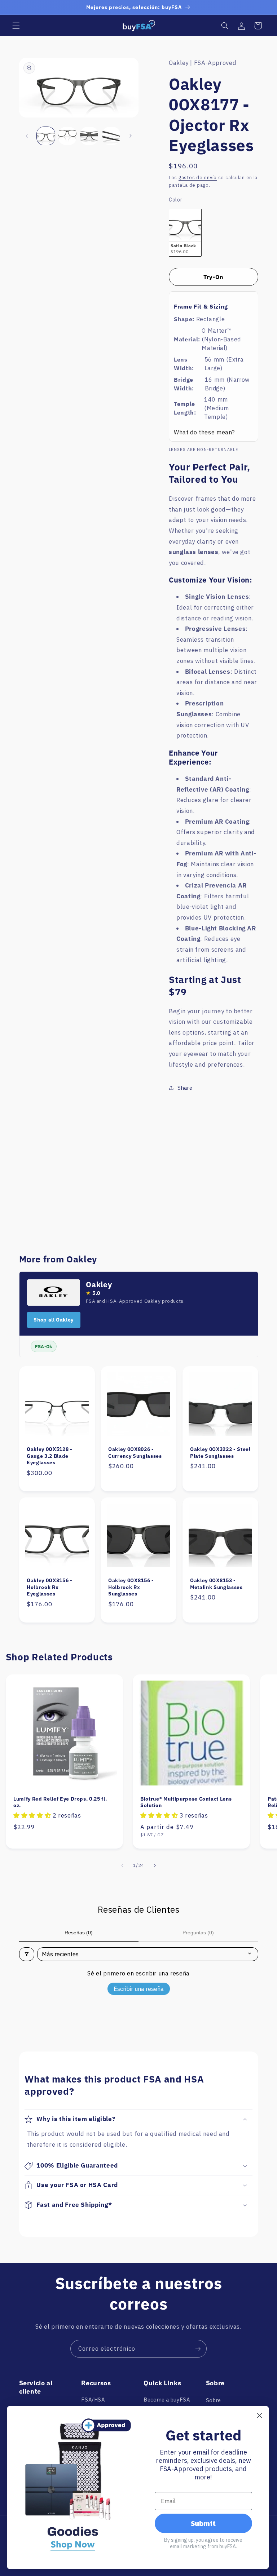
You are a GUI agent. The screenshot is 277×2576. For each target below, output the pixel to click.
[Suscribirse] (198, 2349)
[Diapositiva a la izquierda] (27, 136)
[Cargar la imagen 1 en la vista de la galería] (46, 136)
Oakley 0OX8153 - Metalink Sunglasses (216, 1584)
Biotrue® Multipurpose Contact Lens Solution (186, 1802)
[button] (16, 26)
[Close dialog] (260, 2415)
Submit (203, 2523)
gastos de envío (198, 177)
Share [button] (185, 1088)
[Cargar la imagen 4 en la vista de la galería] (111, 136)
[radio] (185, 233)
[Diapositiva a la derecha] (131, 136)
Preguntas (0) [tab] (198, 1933)
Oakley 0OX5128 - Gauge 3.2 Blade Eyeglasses (50, 1456)
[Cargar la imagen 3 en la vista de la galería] (89, 136)
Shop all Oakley (53, 1320)
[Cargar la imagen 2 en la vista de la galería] (67, 136)
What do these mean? (204, 432)
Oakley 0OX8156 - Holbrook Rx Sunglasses (131, 1587)
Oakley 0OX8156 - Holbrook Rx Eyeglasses (50, 1587)
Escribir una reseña (139, 1989)
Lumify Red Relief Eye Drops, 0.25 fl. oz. (60, 1802)
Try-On (214, 277)
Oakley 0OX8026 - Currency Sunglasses (135, 1452)
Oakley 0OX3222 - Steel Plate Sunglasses (220, 1452)
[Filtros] (27, 1954)
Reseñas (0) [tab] (79, 1933)
